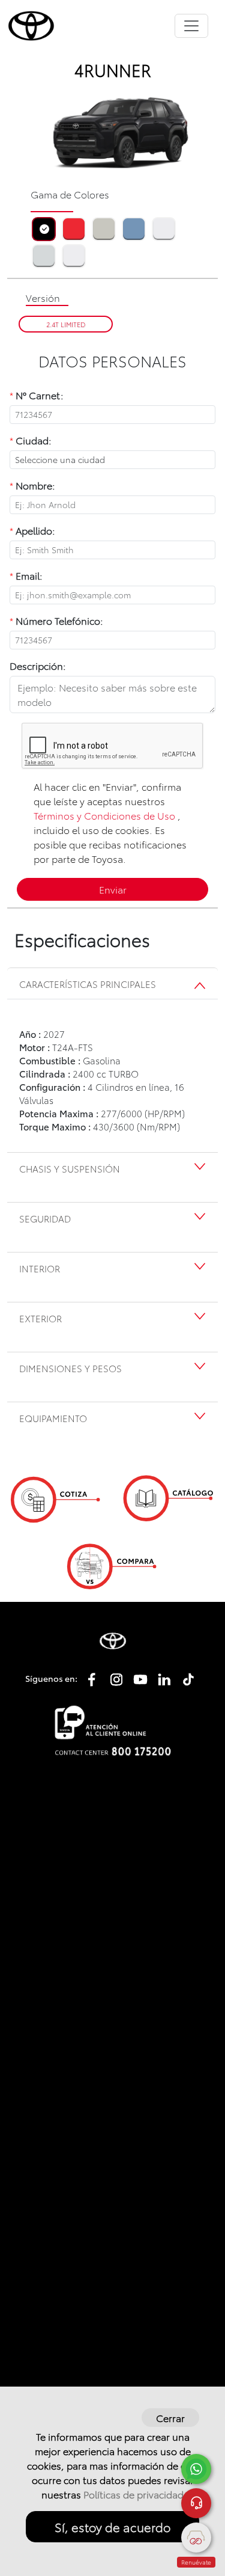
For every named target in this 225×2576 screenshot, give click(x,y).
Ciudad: (31, 440)
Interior (40, 1268)
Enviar (113, 889)
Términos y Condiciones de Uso (104, 815)
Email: (26, 575)
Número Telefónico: (56, 620)
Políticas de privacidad (133, 2494)
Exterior (40, 1318)
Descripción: (38, 665)
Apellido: (32, 530)
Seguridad (45, 1218)
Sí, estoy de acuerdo (112, 2527)
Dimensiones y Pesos (70, 1368)
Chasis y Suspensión (70, 1168)
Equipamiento (53, 1418)
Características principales (88, 984)
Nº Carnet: (37, 395)
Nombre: (32, 485)
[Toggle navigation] (191, 26)
